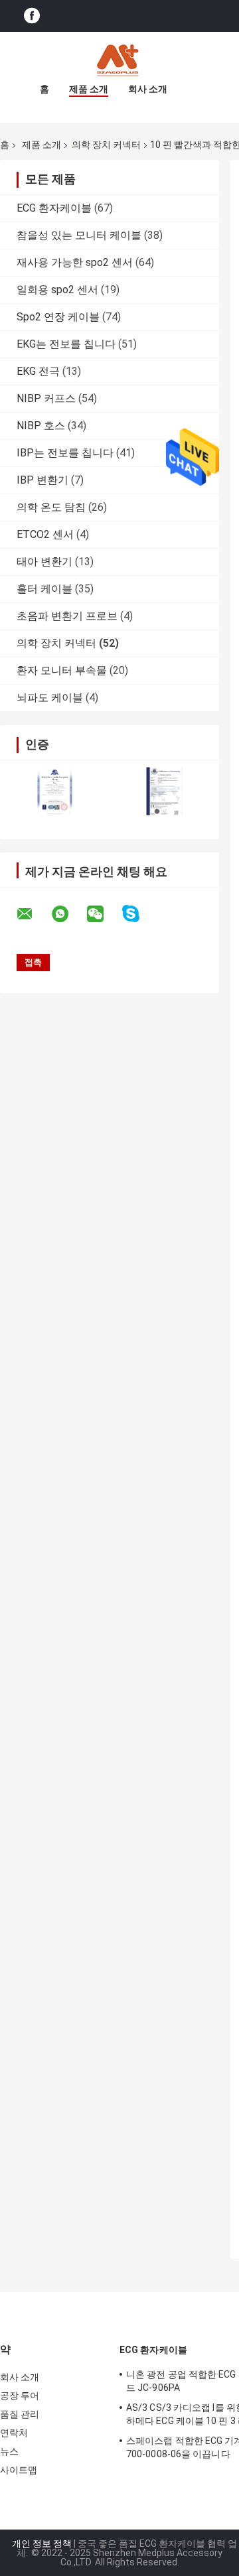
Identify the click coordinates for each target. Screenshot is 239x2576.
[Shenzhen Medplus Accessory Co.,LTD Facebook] (32, 16)
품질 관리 (20, 2414)
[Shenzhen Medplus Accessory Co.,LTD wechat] (104, 914)
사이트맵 (19, 2470)
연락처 (14, 2433)
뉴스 (9, 2451)
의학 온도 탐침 (51, 507)
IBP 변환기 (42, 480)
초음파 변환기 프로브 (67, 616)
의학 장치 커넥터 (106, 145)
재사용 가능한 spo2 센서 (75, 262)
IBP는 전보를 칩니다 (65, 453)
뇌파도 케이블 (50, 698)
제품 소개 (89, 89)
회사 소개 (148, 89)
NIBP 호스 (41, 426)
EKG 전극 (38, 371)
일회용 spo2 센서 (57, 290)
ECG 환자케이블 (54, 208)
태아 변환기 (44, 562)
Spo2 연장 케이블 (58, 317)
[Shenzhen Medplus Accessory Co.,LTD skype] (139, 914)
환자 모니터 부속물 (62, 670)
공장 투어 (20, 2396)
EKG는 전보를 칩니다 (66, 344)
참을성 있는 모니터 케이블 (79, 235)
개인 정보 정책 (42, 2543)
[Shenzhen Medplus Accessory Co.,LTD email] (33, 914)
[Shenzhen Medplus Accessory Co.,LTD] (119, 58)
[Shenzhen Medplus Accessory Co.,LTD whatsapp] (68, 914)
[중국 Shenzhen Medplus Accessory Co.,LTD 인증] (55, 791)
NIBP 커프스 (46, 398)
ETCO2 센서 (45, 534)
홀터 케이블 (44, 589)
